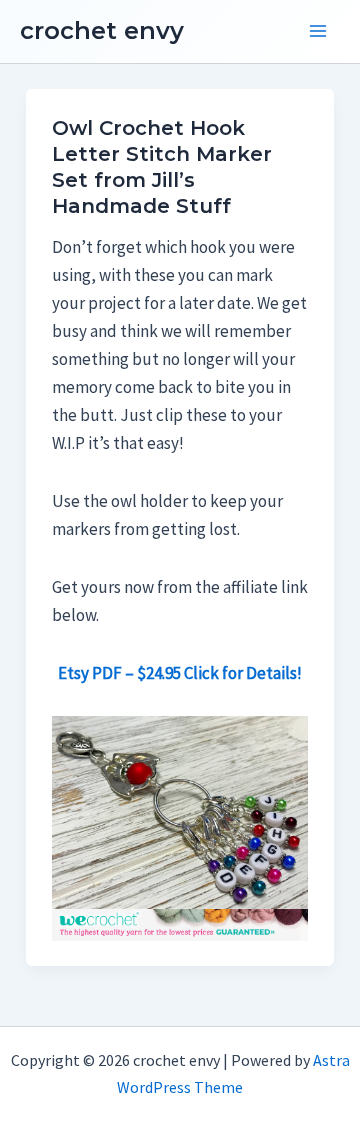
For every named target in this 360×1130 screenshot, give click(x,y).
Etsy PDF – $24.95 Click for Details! (180, 673)
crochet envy (102, 30)
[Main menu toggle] (318, 32)
